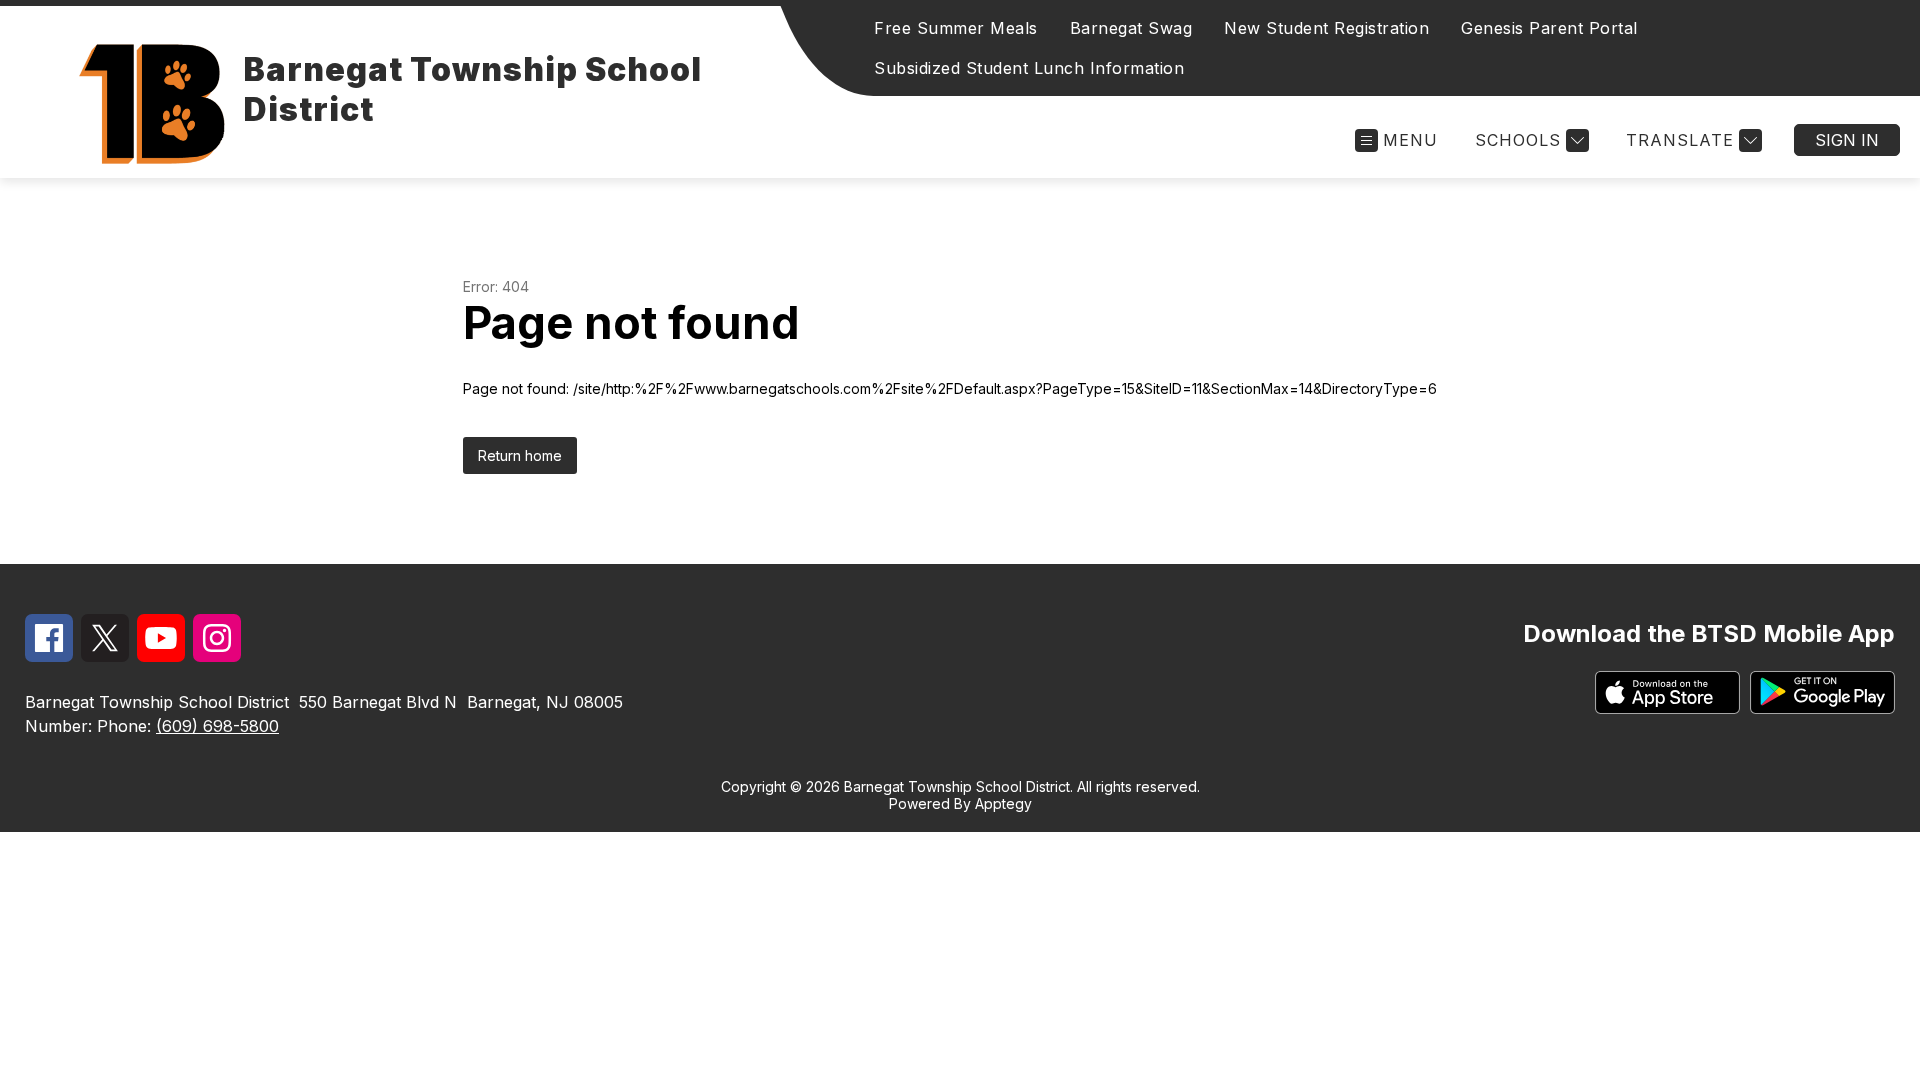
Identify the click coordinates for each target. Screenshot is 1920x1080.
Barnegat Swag (1131, 28)
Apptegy (1003, 803)
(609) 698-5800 (217, 726)
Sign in (1847, 140)
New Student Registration (1326, 28)
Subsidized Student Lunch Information (1029, 68)
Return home (520, 455)
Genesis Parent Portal (1549, 28)
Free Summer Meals (956, 28)
